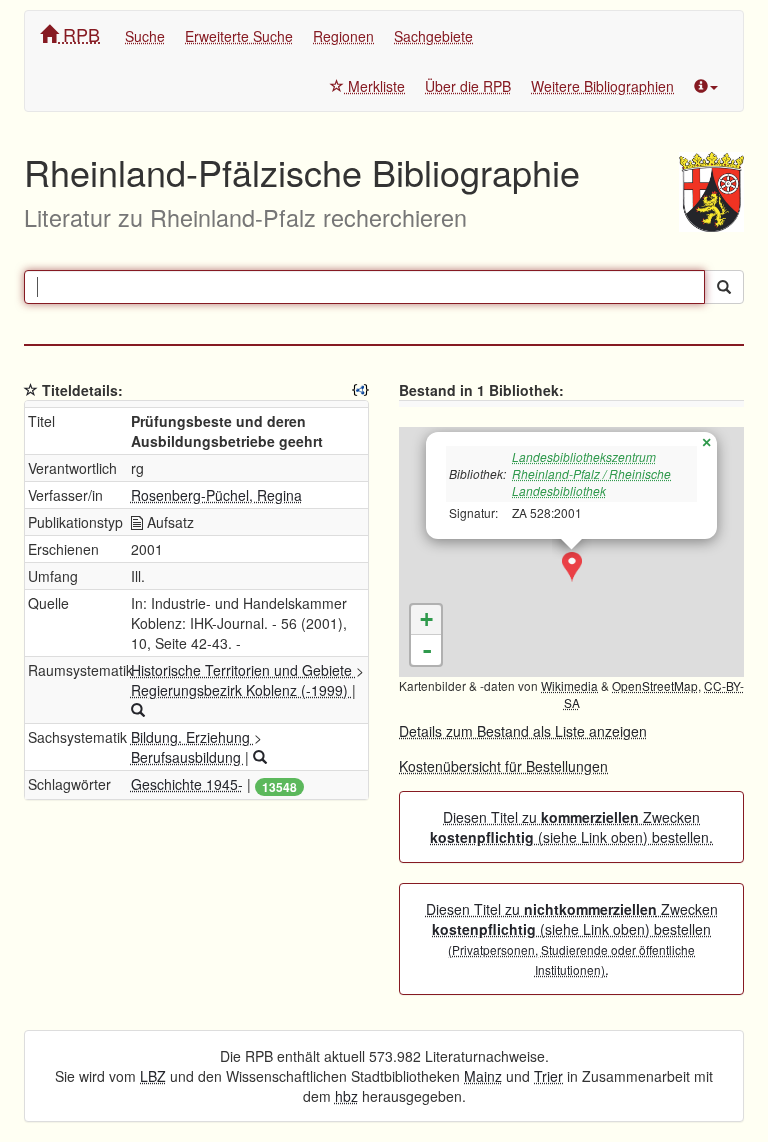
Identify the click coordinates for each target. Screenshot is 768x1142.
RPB (79, 34)
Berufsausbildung (188, 757)
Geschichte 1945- (187, 784)
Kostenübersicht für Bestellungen (503, 766)
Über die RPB (468, 86)
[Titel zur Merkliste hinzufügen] (31, 390)
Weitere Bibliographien (602, 86)
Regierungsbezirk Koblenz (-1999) (241, 690)
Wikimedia (569, 685)
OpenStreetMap (655, 685)
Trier (548, 1076)
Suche (145, 36)
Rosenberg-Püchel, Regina (216, 495)
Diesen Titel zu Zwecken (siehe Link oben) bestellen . (572, 939)
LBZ (153, 1076)
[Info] (706, 86)
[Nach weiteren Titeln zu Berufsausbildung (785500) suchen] (260, 757)
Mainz (483, 1076)
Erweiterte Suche (239, 36)
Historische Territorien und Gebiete (243, 670)
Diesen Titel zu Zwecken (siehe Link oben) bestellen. (571, 827)
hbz (346, 1096)
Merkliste (374, 86)
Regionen (343, 36)
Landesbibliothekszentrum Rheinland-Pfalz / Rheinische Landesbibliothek (591, 473)
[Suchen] (724, 287)
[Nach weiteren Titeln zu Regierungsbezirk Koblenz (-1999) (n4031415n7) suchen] (138, 710)
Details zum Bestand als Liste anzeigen (523, 731)
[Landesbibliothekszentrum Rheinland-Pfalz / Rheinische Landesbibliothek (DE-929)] (572, 567)
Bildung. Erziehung (192, 737)
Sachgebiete (433, 36)
